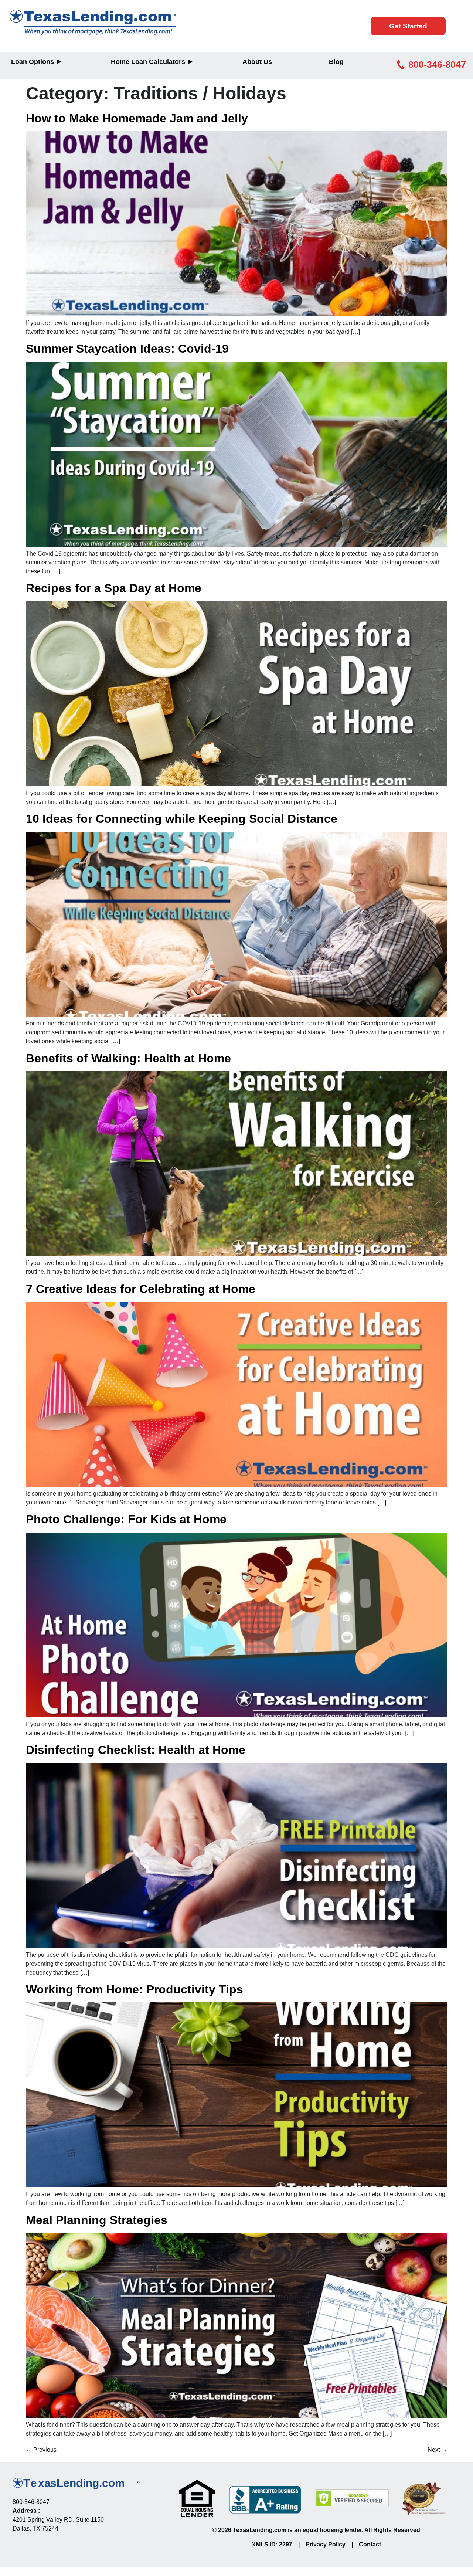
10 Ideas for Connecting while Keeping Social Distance (182, 819)
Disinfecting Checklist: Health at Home (136, 1750)
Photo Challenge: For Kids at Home (126, 1519)
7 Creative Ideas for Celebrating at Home (141, 1289)
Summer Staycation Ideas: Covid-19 (127, 349)
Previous (41, 2450)
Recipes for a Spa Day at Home (114, 588)
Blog (336, 62)
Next (437, 2450)
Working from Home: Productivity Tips (135, 1989)
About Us (257, 62)
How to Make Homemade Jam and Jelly (137, 118)
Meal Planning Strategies (97, 2220)
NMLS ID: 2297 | (278, 2544)
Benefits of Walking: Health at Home (128, 1058)
